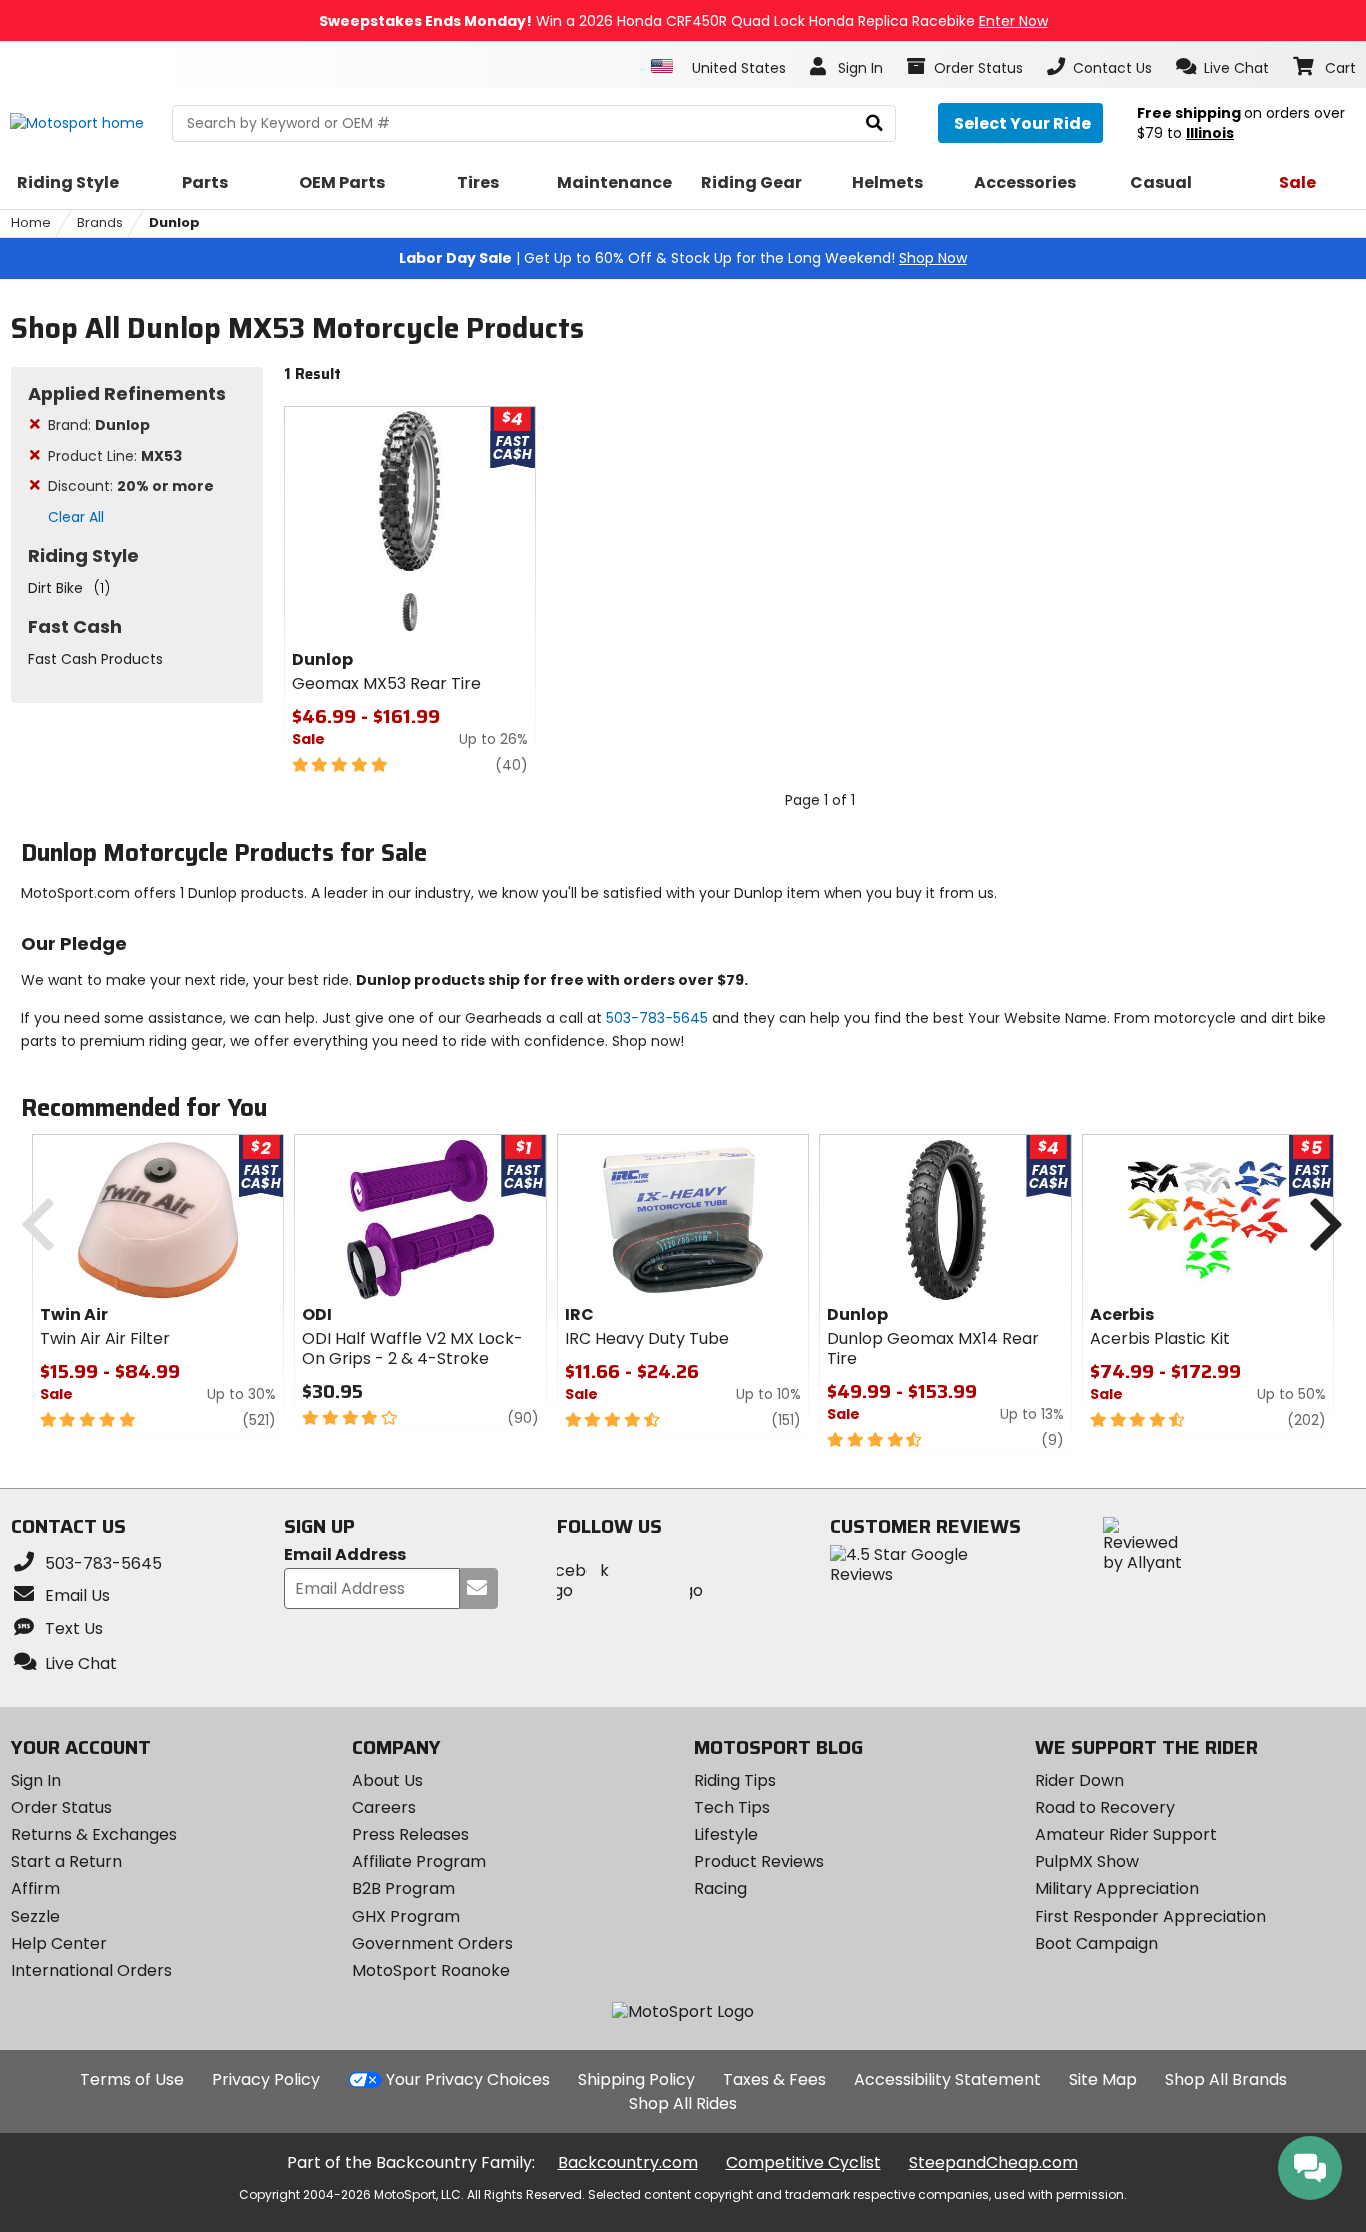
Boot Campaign (1096, 1943)
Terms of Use (132, 2079)
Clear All (76, 517)
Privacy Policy (266, 2079)
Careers (384, 1807)
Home (31, 222)
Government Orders (432, 1943)
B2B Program (403, 1888)
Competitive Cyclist (803, 2162)
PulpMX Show (1087, 1861)
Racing (720, 1888)
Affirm (35, 1888)
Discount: (131, 486)
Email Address (345, 1555)
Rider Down (1079, 1780)
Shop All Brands (1226, 2079)
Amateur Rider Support (1126, 1834)
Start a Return (66, 1861)
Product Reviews (759, 1861)
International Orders (91, 1970)
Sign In (36, 1780)
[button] (1222, 67)
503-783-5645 (657, 1018)
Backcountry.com (628, 2162)
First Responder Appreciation (1150, 1916)
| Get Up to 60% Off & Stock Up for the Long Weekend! (683, 258)
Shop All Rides (683, 2103)
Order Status (61, 1807)
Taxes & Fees (774, 2079)
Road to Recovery (1105, 1807)
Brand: (99, 425)
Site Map (1103, 2079)
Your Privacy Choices (468, 2079)
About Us (387, 1780)
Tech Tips (732, 1807)
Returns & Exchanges (94, 1834)
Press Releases (410, 1834)
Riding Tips (735, 1780)
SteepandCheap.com (993, 2162)
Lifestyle (726, 1834)
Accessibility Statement (947, 2079)
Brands (100, 222)
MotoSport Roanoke (431, 1970)
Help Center (59, 1943)
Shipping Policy (636, 2079)
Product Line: (115, 456)
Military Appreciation (1117, 1888)
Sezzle (35, 1916)
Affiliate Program (419, 1861)
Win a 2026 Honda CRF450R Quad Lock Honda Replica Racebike (683, 21)
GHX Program (406, 1916)
